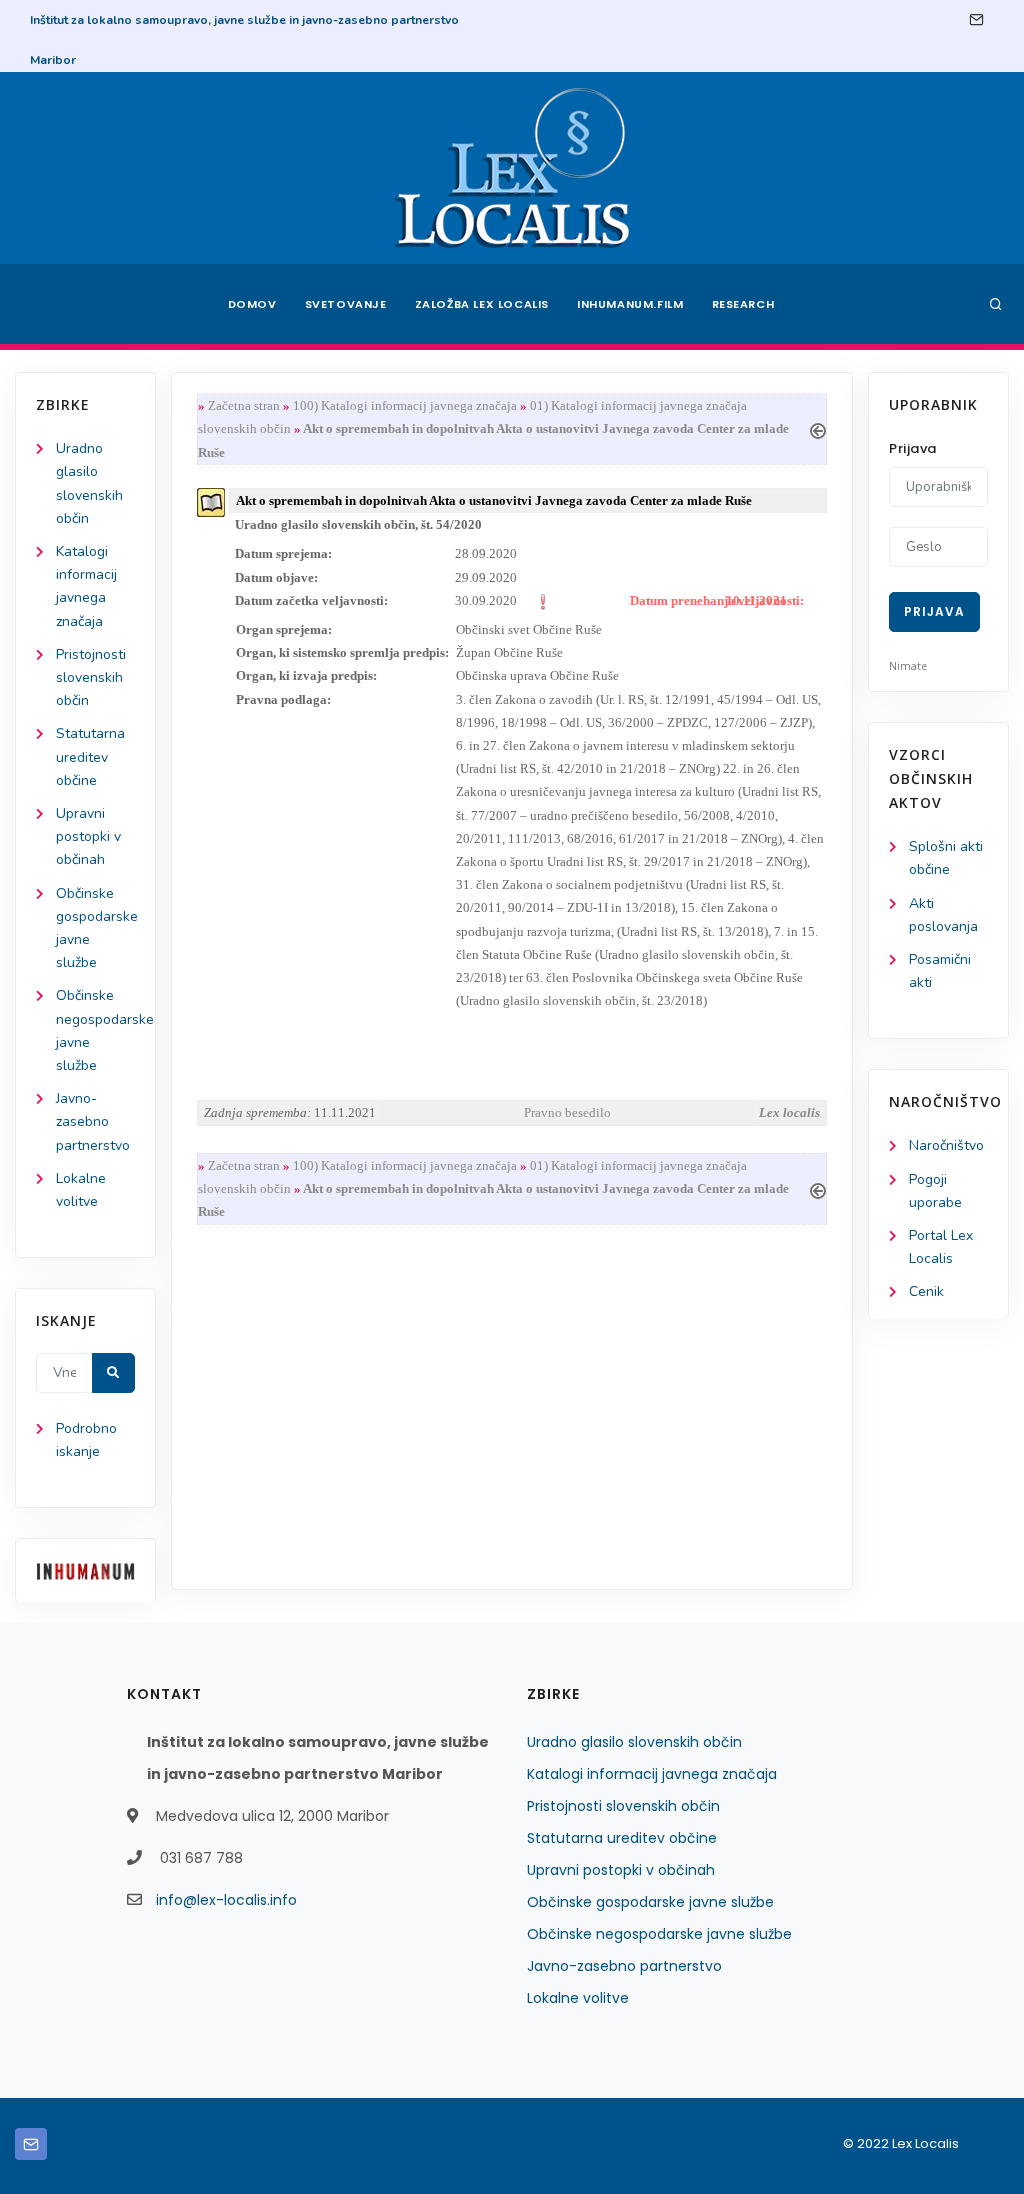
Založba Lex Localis (482, 304)
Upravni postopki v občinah (88, 836)
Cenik (926, 1291)
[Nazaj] (818, 428)
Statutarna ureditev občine (90, 756)
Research (743, 304)
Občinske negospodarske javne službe (659, 1934)
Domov (252, 304)
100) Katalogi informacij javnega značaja (405, 405)
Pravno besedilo (567, 1112)
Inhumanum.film (630, 304)
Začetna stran (244, 405)
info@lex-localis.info (226, 1900)
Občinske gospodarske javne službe (650, 1902)
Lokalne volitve (578, 1998)
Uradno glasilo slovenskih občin (634, 1742)
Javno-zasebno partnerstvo (93, 1121)
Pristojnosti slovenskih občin (91, 677)
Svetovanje (346, 304)
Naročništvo (946, 1145)
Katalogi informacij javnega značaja (652, 1774)
